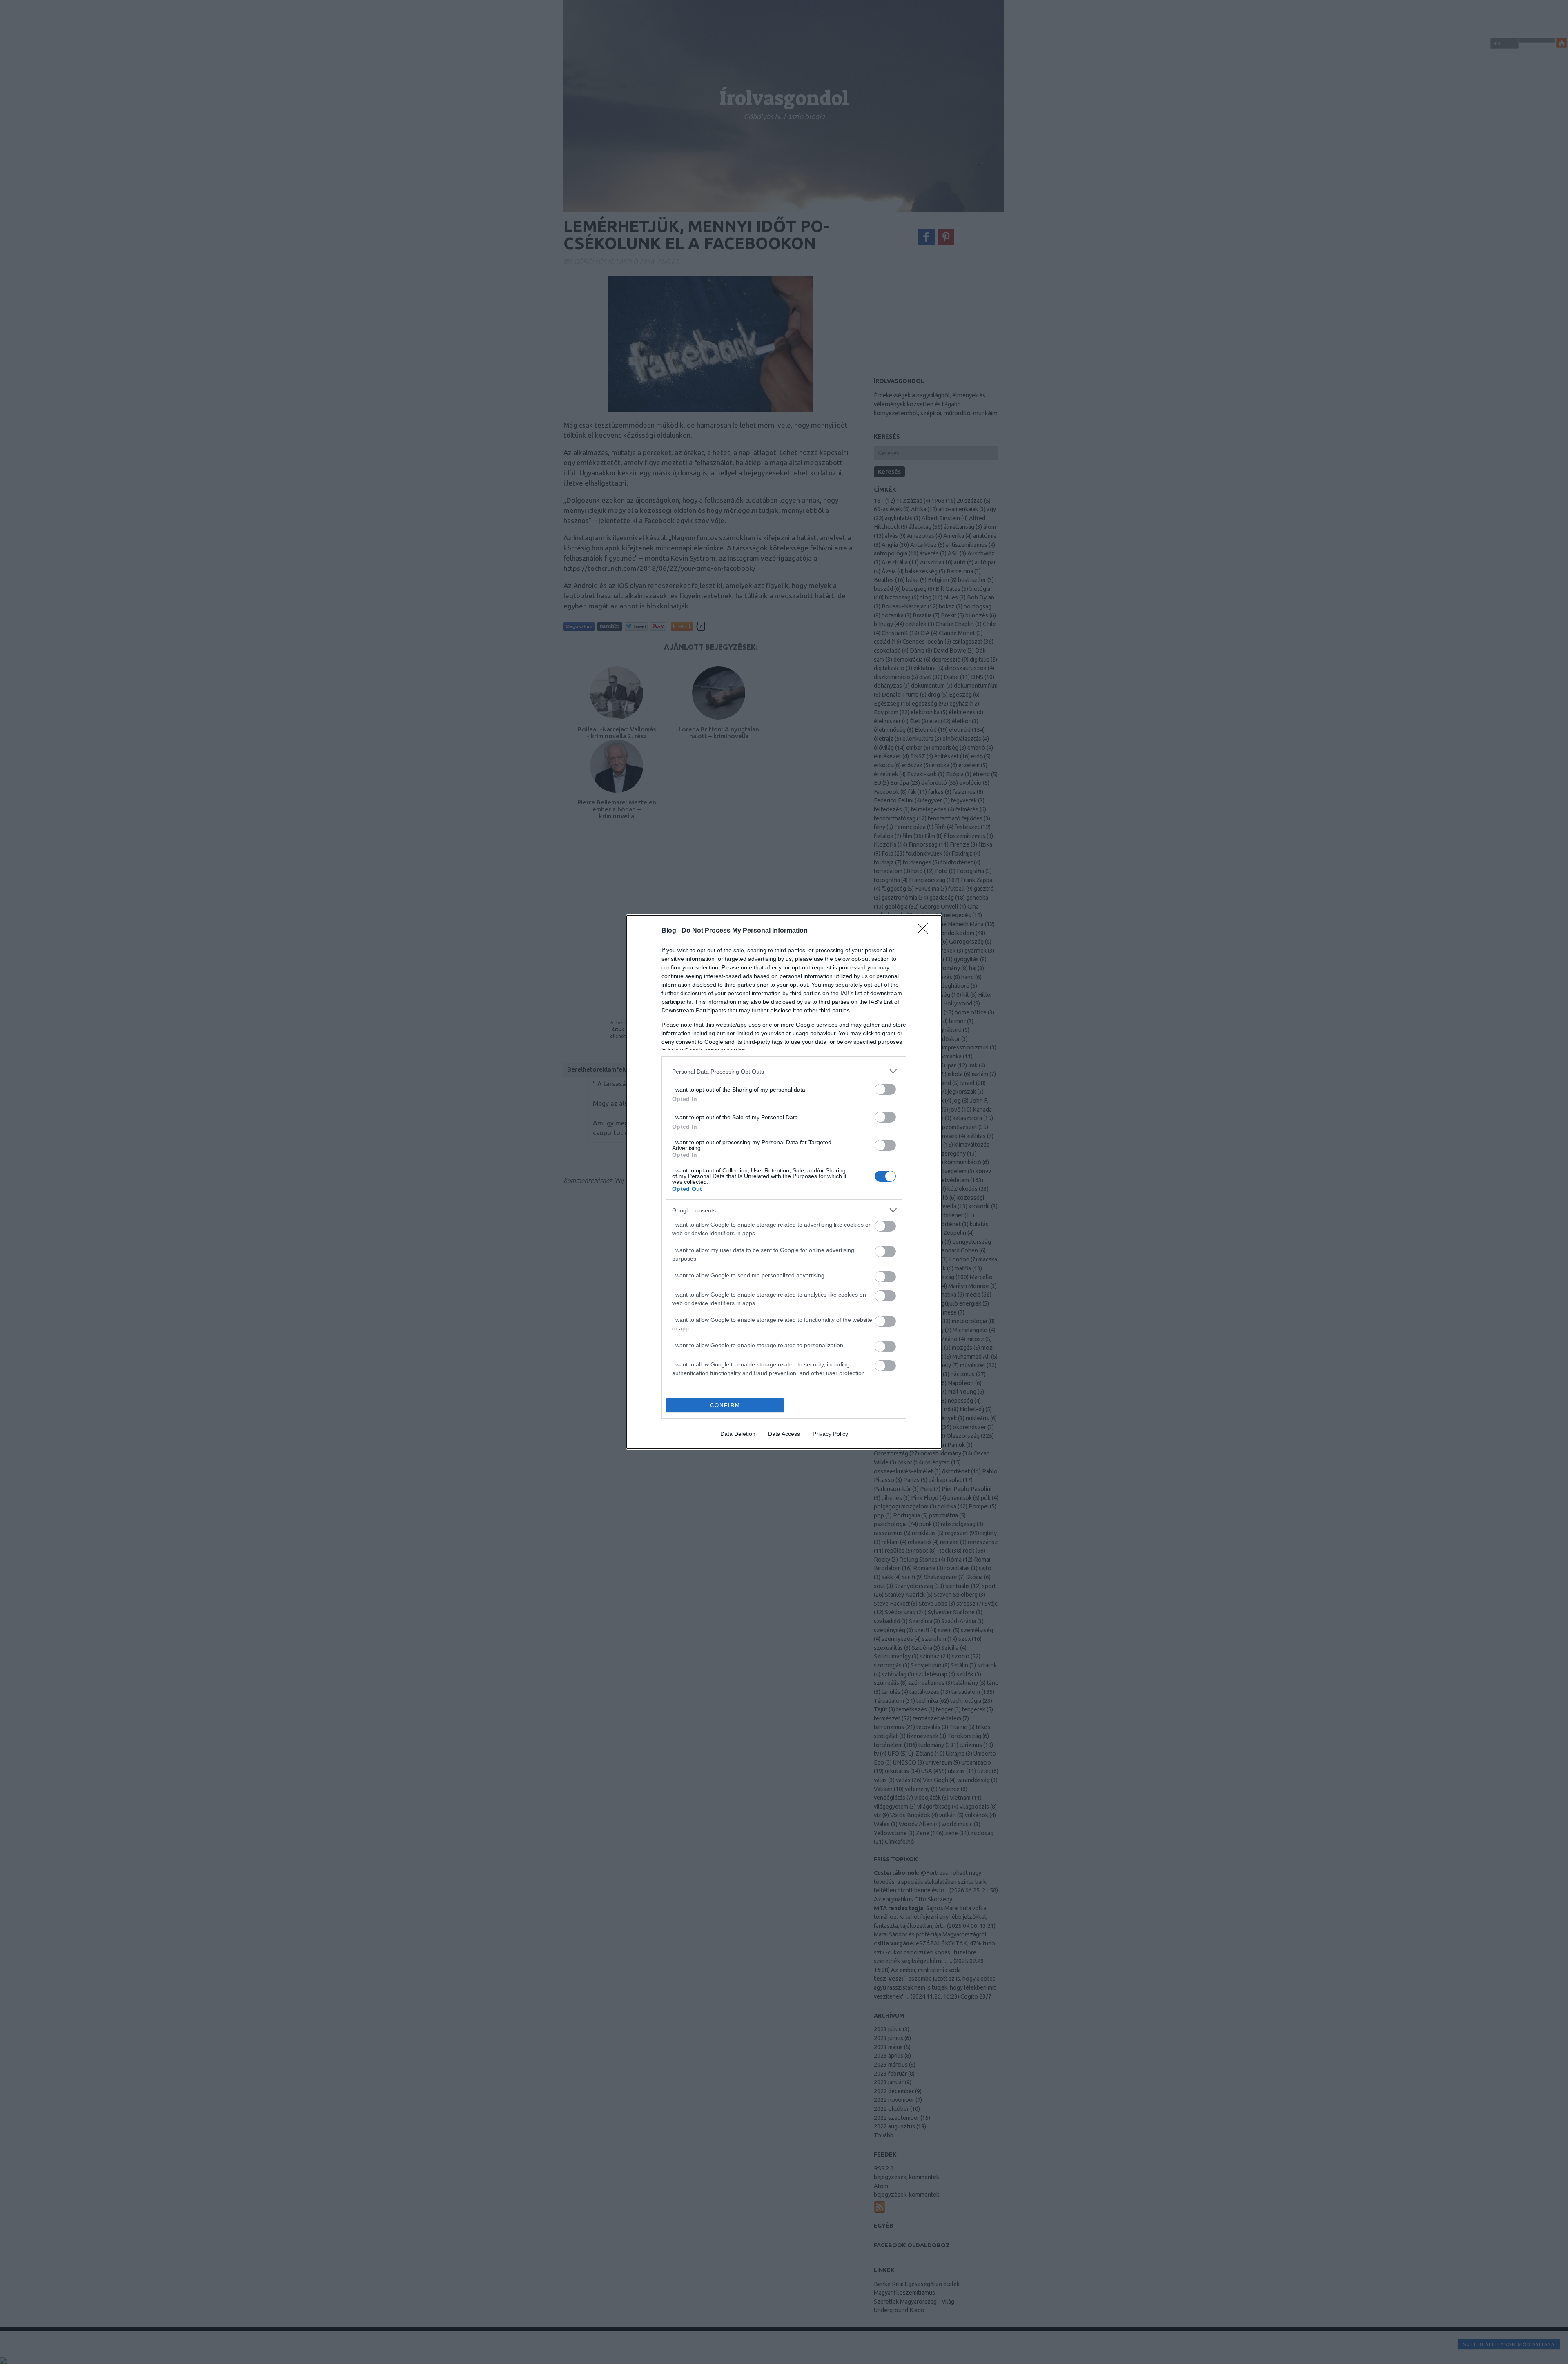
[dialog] (784, 1182)
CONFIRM (725, 1405)
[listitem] (784, 1071)
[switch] (885, 1089)
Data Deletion (738, 1434)
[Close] (925, 931)
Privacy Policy (830, 1434)
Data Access (784, 1434)
